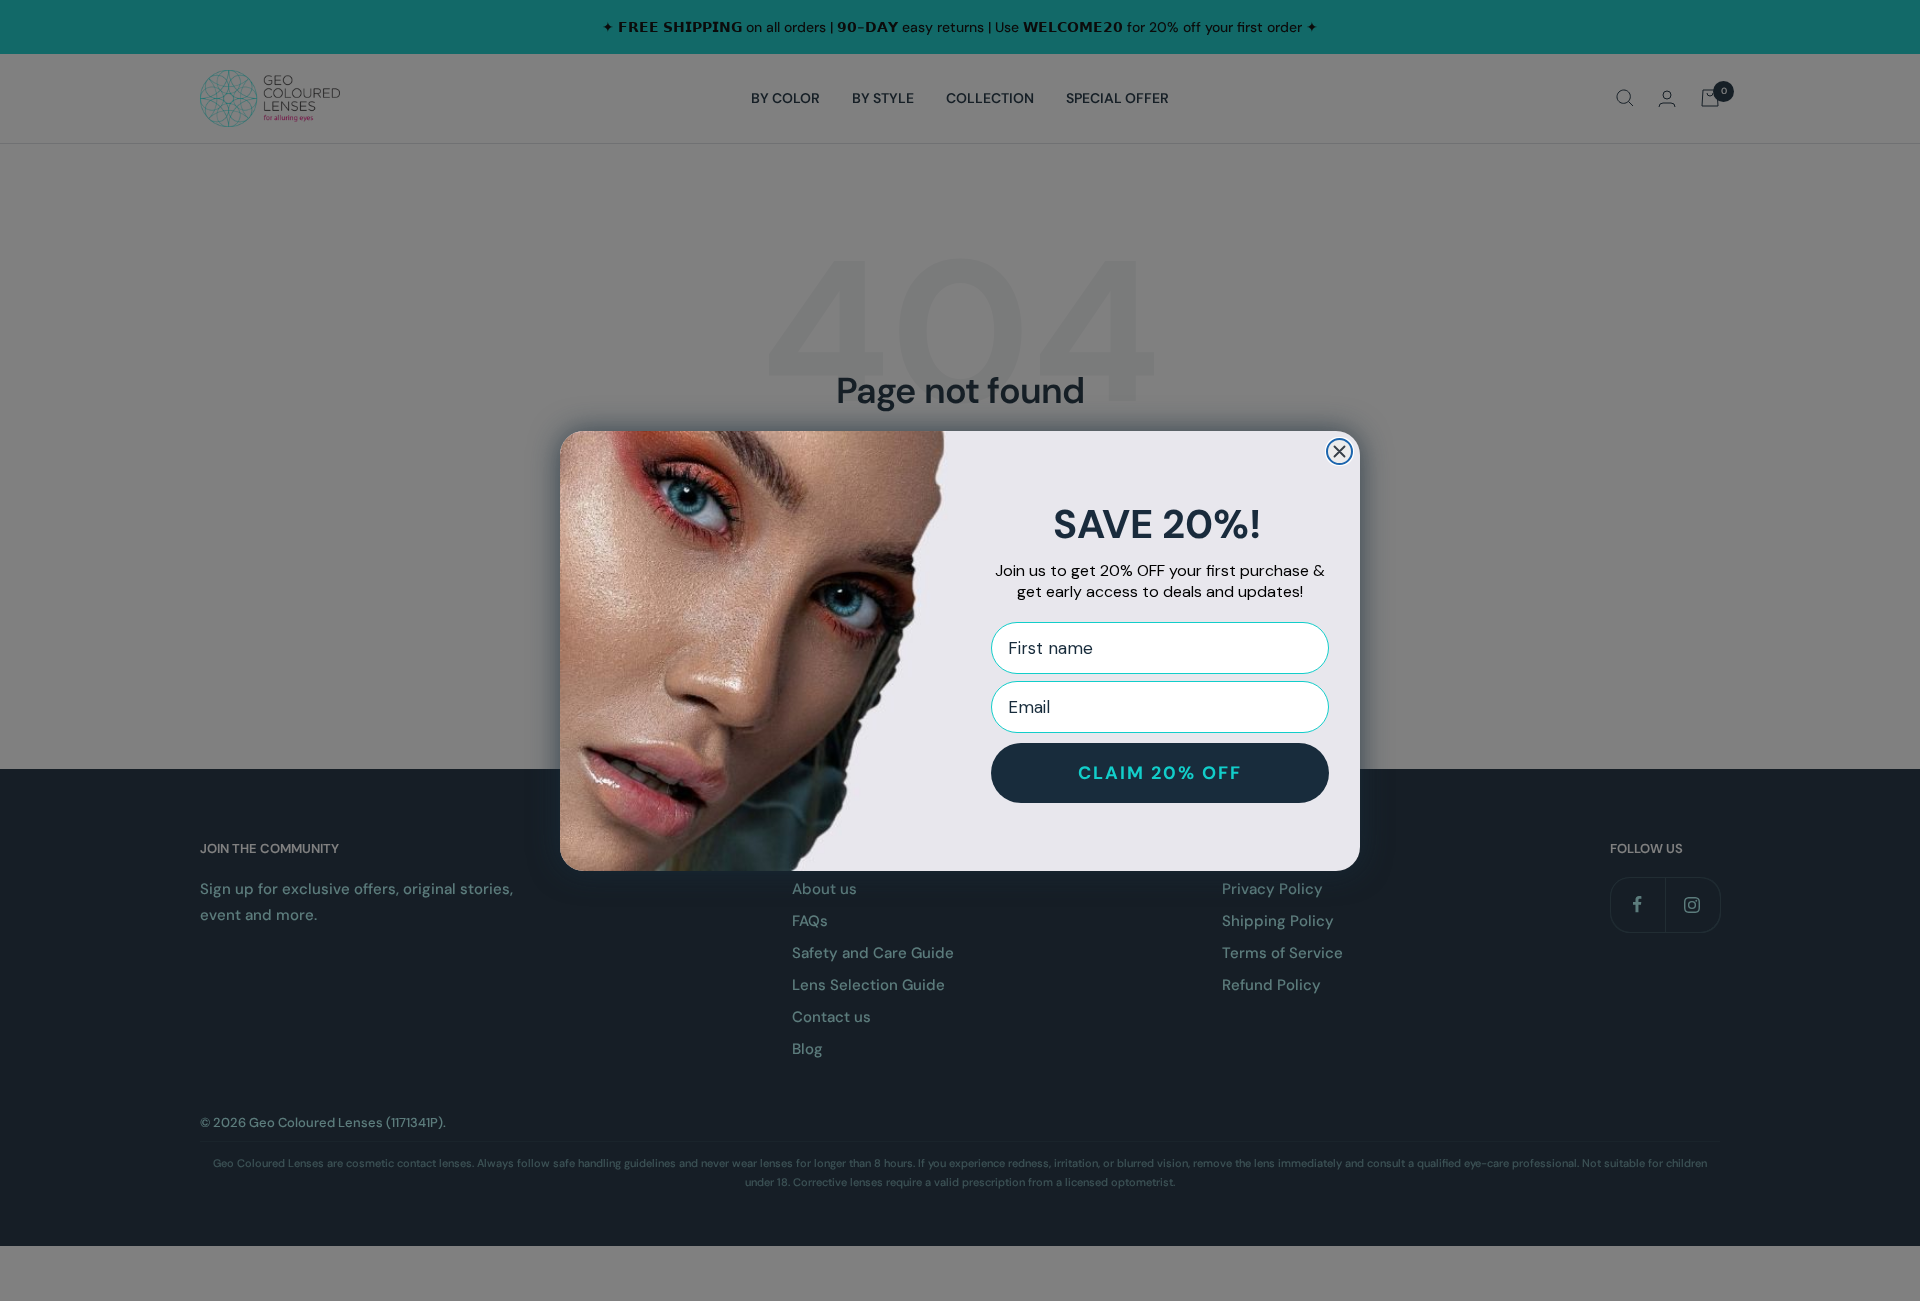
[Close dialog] (1339, 451)
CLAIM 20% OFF (1160, 773)
